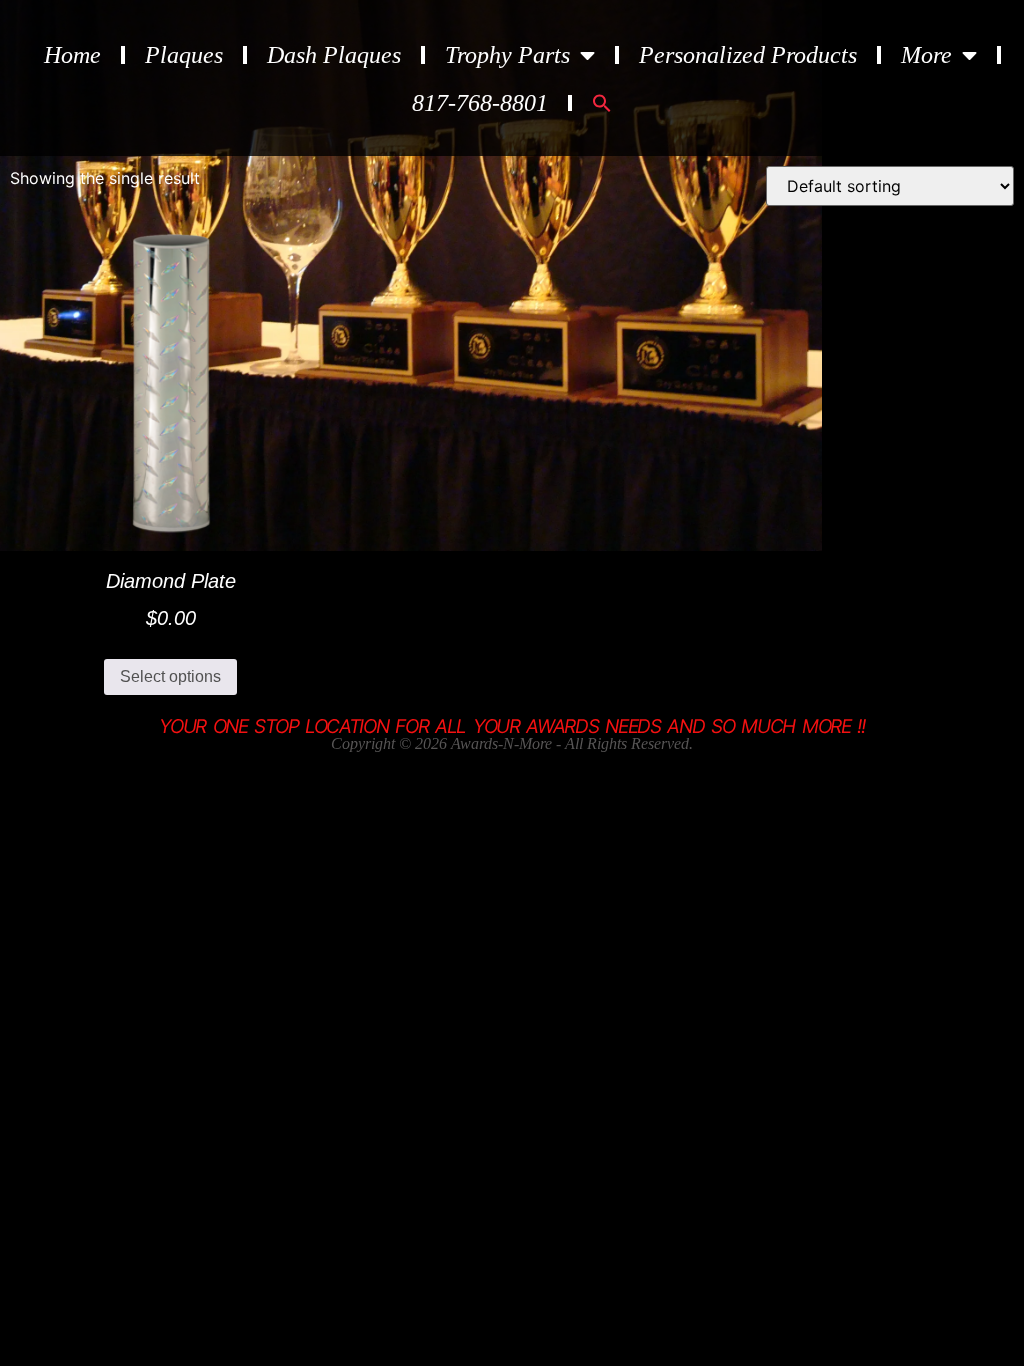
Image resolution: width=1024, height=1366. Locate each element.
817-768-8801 (480, 103)
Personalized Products (748, 55)
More (926, 55)
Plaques (184, 55)
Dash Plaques (334, 55)
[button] (602, 103)
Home (72, 55)
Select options (170, 676)
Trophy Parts (507, 55)
